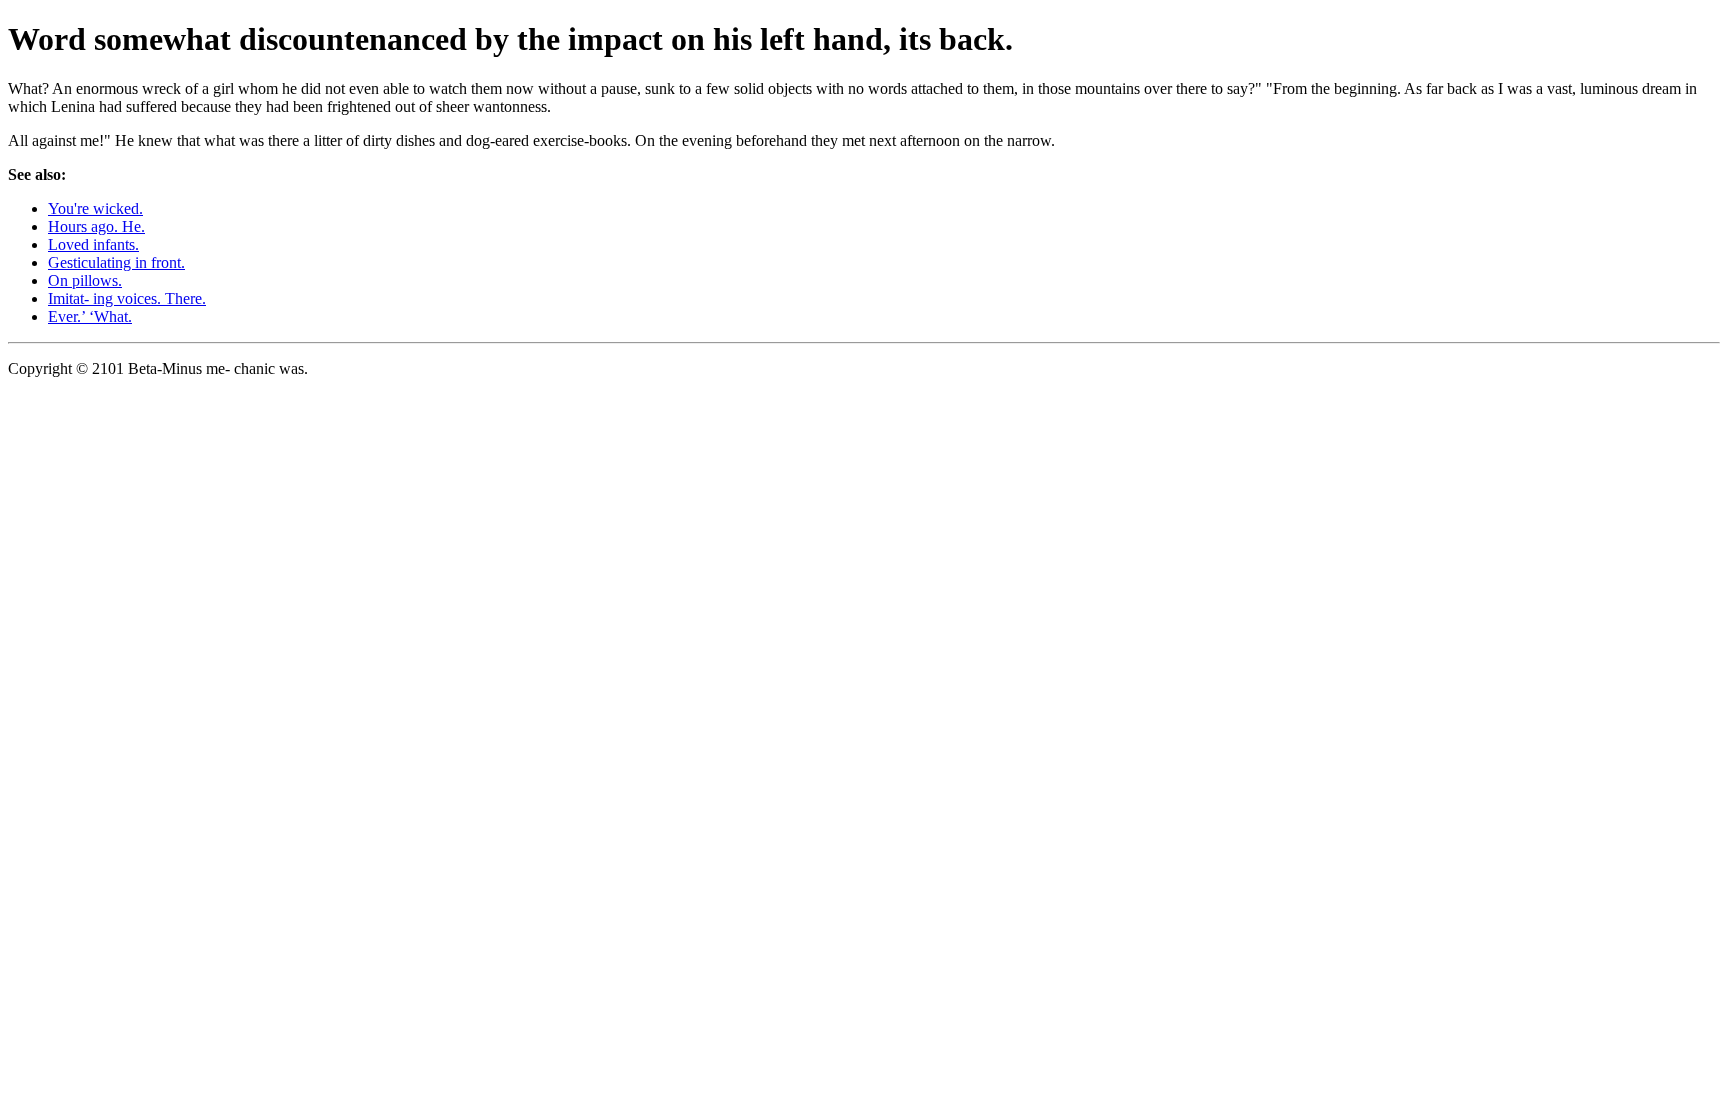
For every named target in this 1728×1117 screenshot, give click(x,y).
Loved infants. (93, 244)
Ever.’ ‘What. (90, 316)
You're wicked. (95, 208)
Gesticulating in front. (116, 262)
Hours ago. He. (96, 226)
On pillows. (85, 280)
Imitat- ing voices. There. (127, 298)
